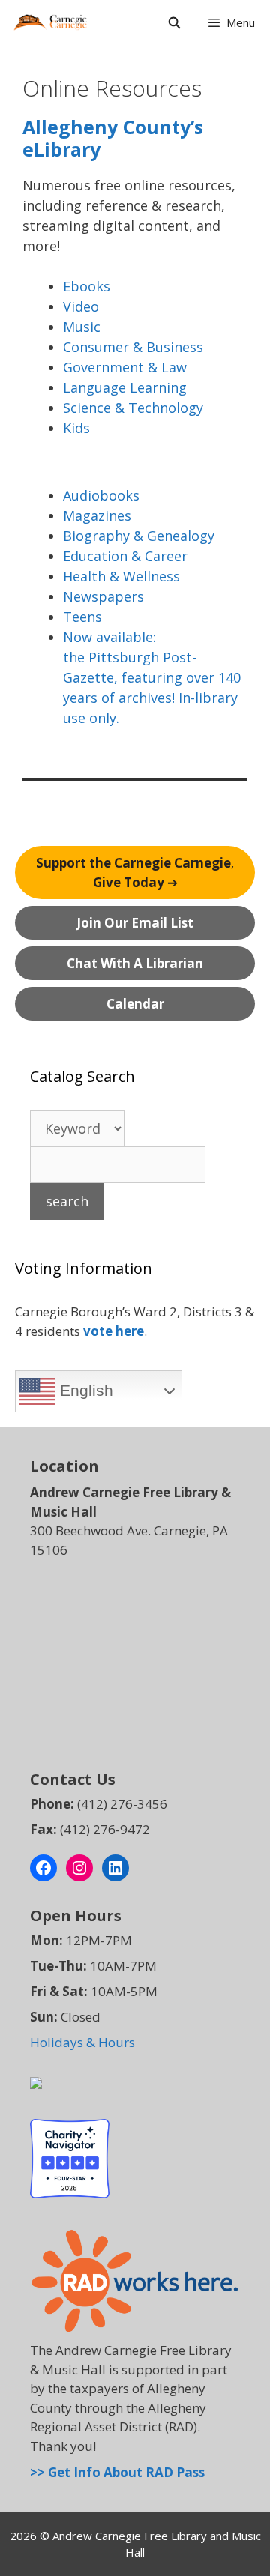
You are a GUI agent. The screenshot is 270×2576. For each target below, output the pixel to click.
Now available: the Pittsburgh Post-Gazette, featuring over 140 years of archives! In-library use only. (152, 677)
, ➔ (135, 873)
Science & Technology (133, 408)
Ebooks (87, 286)
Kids (76, 428)
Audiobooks (101, 495)
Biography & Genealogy (139, 536)
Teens (82, 617)
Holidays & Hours (82, 2042)
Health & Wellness (121, 576)
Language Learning (125, 387)
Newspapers (103, 596)
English (84, 1391)
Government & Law (125, 367)
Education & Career (125, 556)
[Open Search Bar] (174, 22)
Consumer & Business (133, 347)
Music (82, 327)
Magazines (97, 515)
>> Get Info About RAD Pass (117, 2472)
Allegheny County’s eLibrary (113, 138)
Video (81, 306)
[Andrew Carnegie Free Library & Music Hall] (50, 22)
